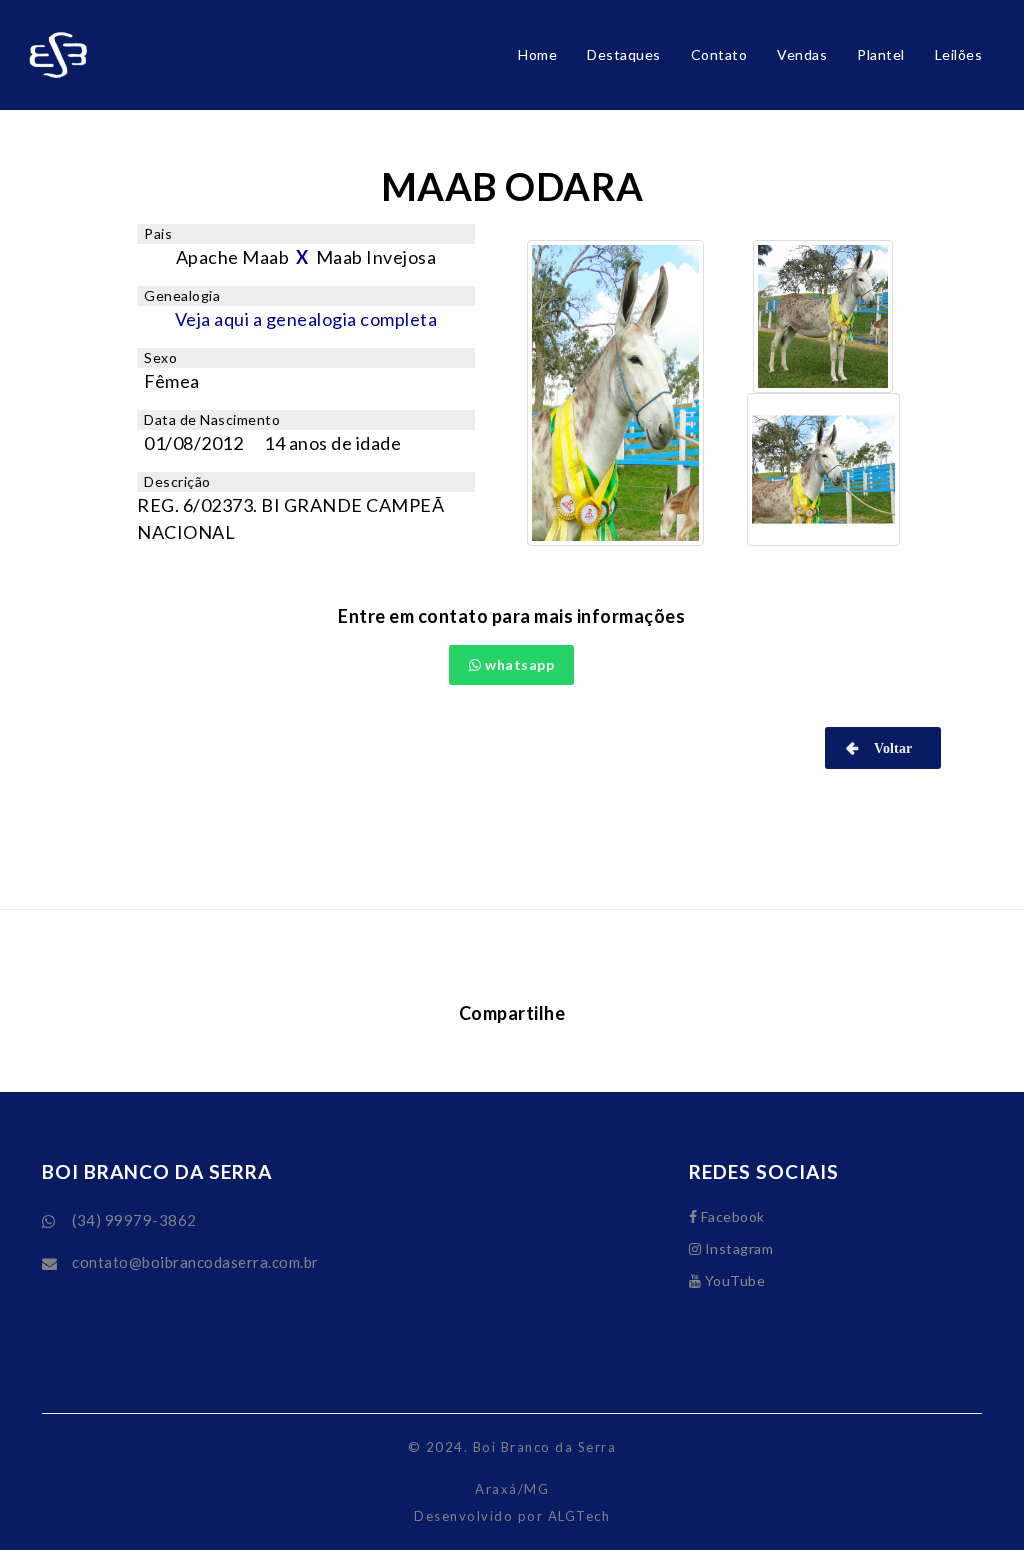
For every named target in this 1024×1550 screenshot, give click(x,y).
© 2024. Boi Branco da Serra (512, 1447)
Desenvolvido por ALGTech (512, 1516)
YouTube (733, 1280)
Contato (719, 54)
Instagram (737, 1248)
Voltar (889, 748)
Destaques (624, 54)
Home (537, 54)
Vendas (802, 54)
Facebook (731, 1216)
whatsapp (518, 664)
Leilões (959, 54)
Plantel (881, 54)
